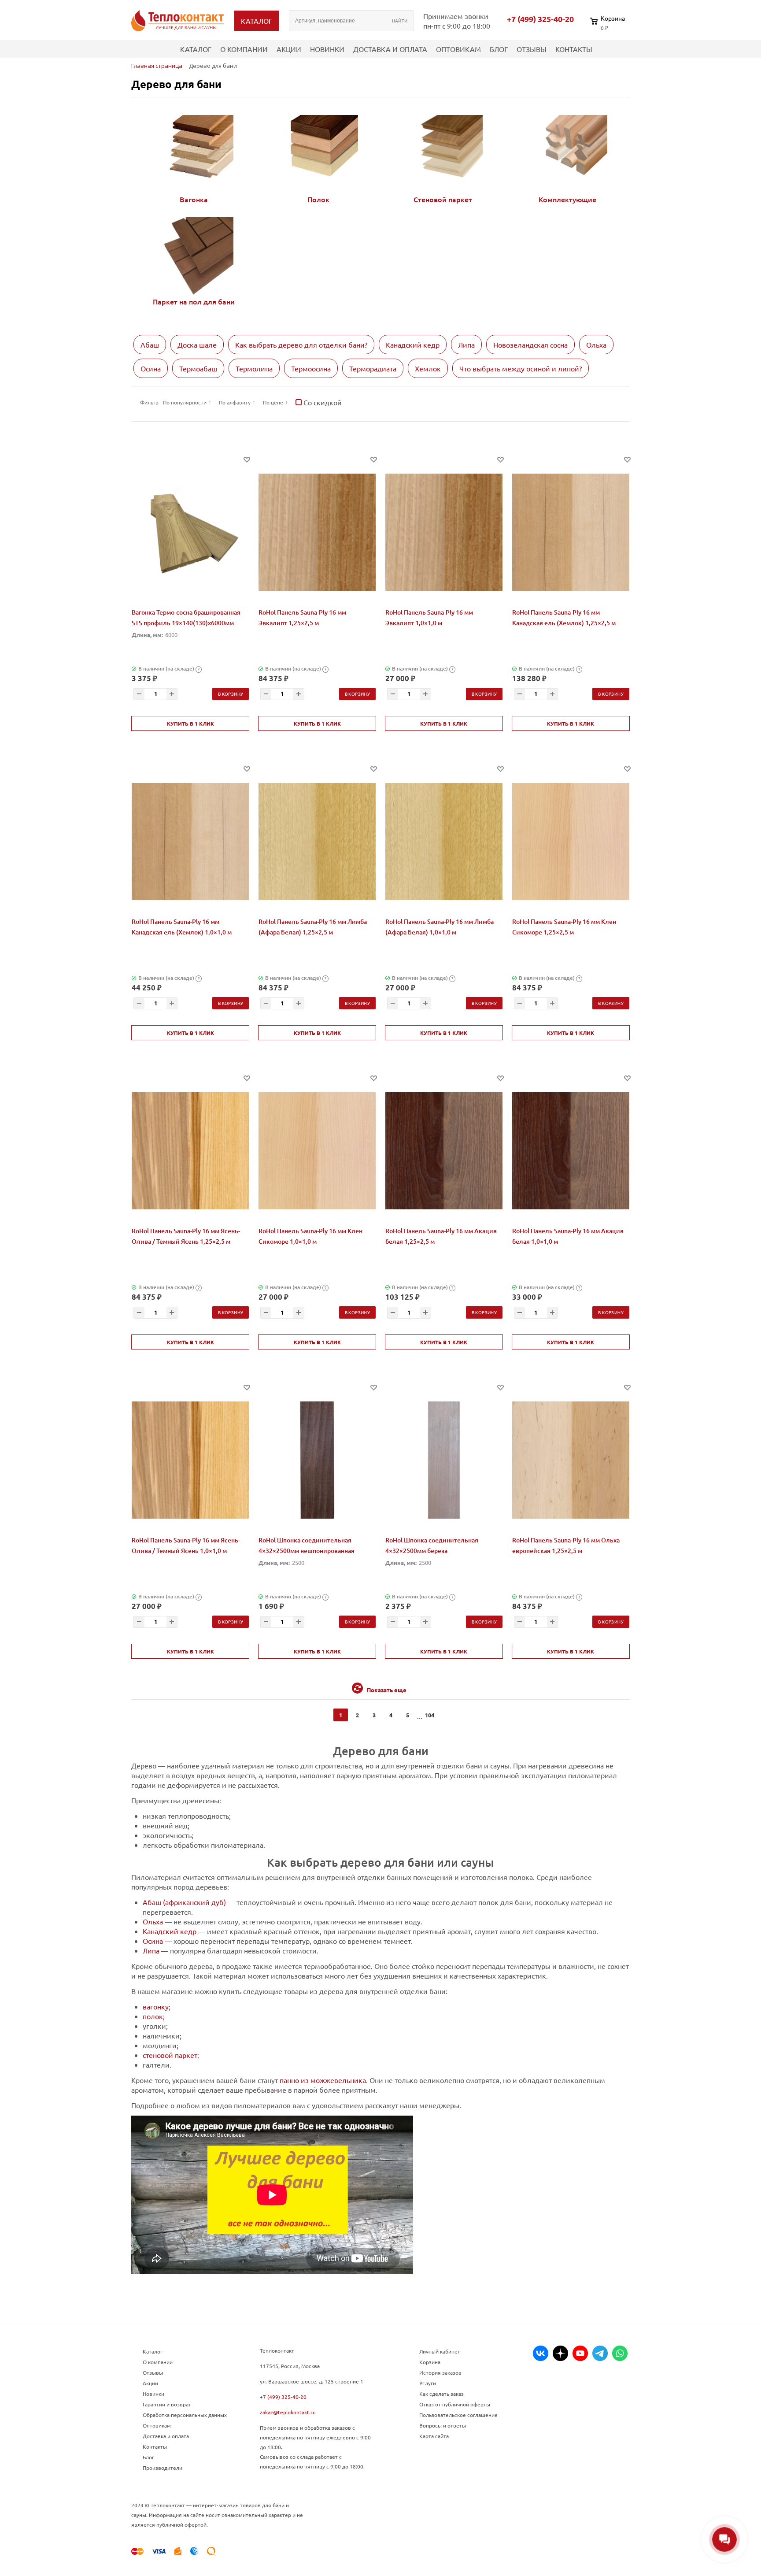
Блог (499, 49)
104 (430, 1715)
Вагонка (194, 199)
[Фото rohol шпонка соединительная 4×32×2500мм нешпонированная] (317, 1460)
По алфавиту (235, 402)
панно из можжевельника (323, 2080)
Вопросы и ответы (443, 2425)
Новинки (327, 49)
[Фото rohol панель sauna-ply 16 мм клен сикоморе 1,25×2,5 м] (571, 841)
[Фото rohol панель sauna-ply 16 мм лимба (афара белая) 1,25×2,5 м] (317, 841)
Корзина (430, 2362)
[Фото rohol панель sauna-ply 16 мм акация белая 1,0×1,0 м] (571, 1151)
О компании (244, 49)
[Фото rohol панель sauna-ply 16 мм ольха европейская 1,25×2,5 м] (571, 1460)
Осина (151, 368)
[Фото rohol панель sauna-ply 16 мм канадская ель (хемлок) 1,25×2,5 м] (571, 532)
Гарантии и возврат (167, 2404)
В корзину (231, 694)
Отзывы (532, 49)
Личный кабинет (440, 2351)
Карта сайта (434, 2436)
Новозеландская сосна (530, 345)
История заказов (440, 2372)
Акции (289, 49)
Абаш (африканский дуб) (184, 1902)
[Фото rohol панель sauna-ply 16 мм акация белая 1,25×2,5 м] (444, 1151)
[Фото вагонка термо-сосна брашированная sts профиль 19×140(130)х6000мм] (190, 532)
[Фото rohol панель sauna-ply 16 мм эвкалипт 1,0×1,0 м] (444, 532)
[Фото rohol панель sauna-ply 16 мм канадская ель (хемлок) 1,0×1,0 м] (190, 841)
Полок (318, 199)
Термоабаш (198, 368)
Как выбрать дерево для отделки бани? (301, 345)
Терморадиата (373, 368)
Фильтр (149, 402)
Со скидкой (322, 402)
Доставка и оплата (390, 49)
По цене (273, 402)
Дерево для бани (176, 84)
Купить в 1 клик (190, 723)
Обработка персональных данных (185, 2415)
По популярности (185, 402)
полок (153, 2016)
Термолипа (254, 368)
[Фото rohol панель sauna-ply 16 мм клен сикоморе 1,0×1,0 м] (317, 1151)
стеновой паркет (170, 2055)
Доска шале (197, 345)
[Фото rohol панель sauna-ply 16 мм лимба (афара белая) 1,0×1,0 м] (444, 841)
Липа (466, 345)
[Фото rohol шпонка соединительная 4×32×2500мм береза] (444, 1460)
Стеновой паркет (443, 199)
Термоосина (311, 368)
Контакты (574, 49)
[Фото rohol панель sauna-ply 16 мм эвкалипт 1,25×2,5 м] (317, 532)
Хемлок (428, 368)
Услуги (428, 2383)
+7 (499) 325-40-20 (540, 19)
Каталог (196, 49)
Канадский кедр (413, 345)
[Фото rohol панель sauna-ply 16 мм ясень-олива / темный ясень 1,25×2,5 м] (190, 1151)
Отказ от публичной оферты (455, 2404)
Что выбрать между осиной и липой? (521, 368)
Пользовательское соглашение (458, 2415)
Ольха (596, 345)
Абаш (150, 345)
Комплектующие (567, 199)
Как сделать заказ (441, 2394)
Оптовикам (458, 49)
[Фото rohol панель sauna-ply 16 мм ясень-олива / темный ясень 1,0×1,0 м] (190, 1460)
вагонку (156, 2006)
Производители (163, 2468)
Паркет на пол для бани (194, 301)
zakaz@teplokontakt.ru (288, 2412)
